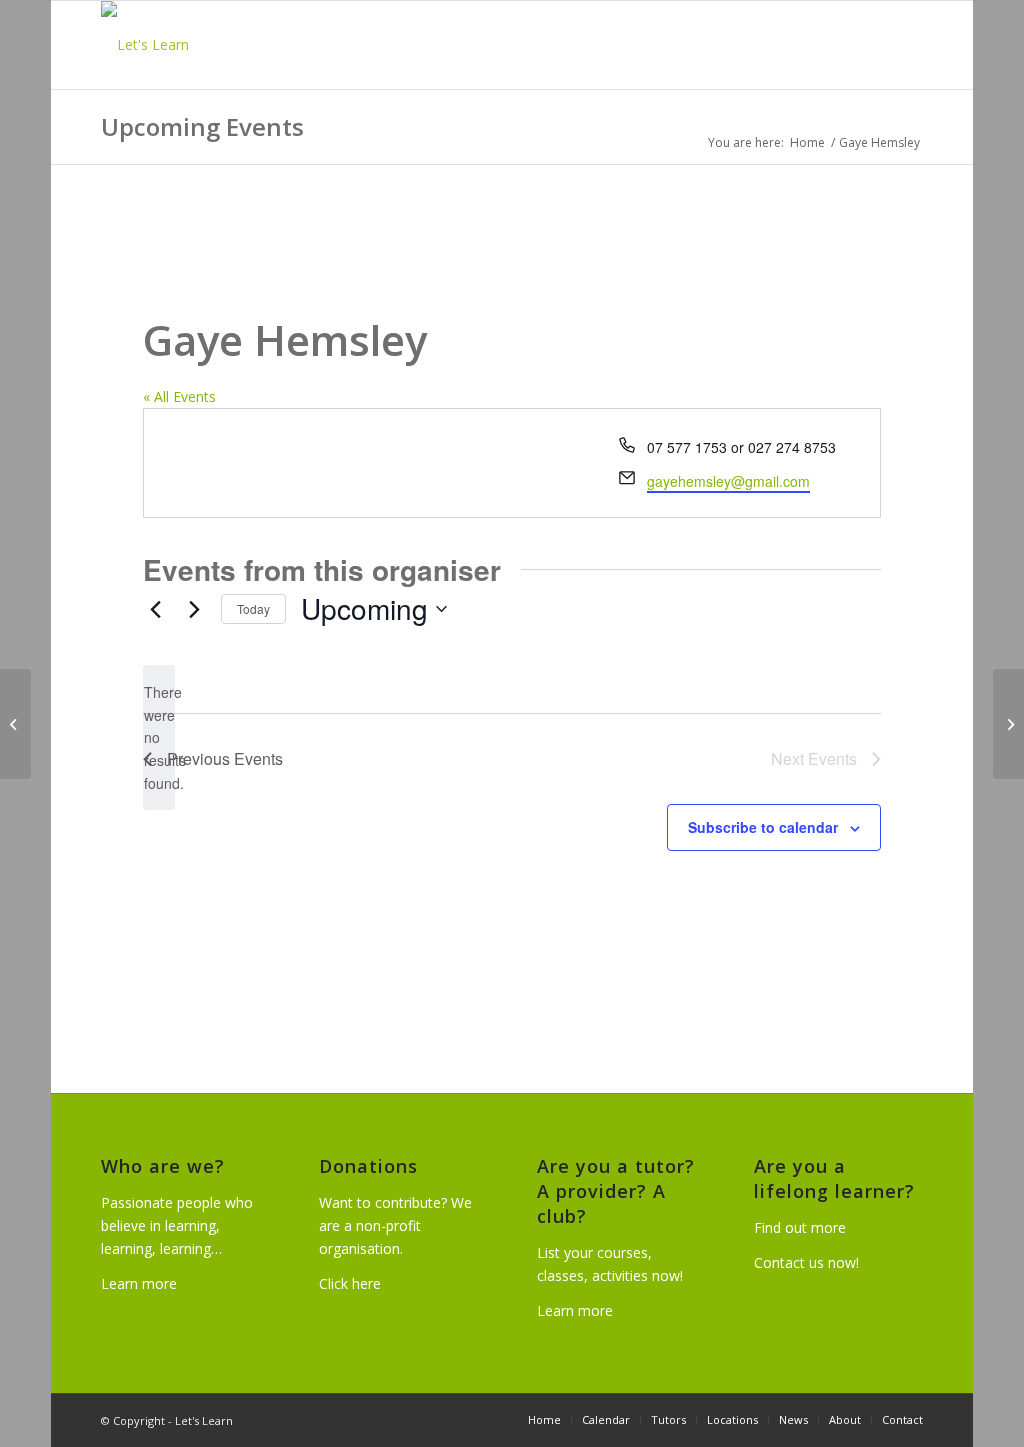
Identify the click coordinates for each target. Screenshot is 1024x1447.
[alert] (159, 737)
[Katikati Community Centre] (15, 724)
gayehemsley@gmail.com (728, 481)
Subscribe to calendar (763, 827)
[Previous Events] (155, 609)
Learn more (139, 1283)
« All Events (179, 396)
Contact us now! (806, 1262)
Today (253, 608)
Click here (350, 1283)
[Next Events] (194, 609)
